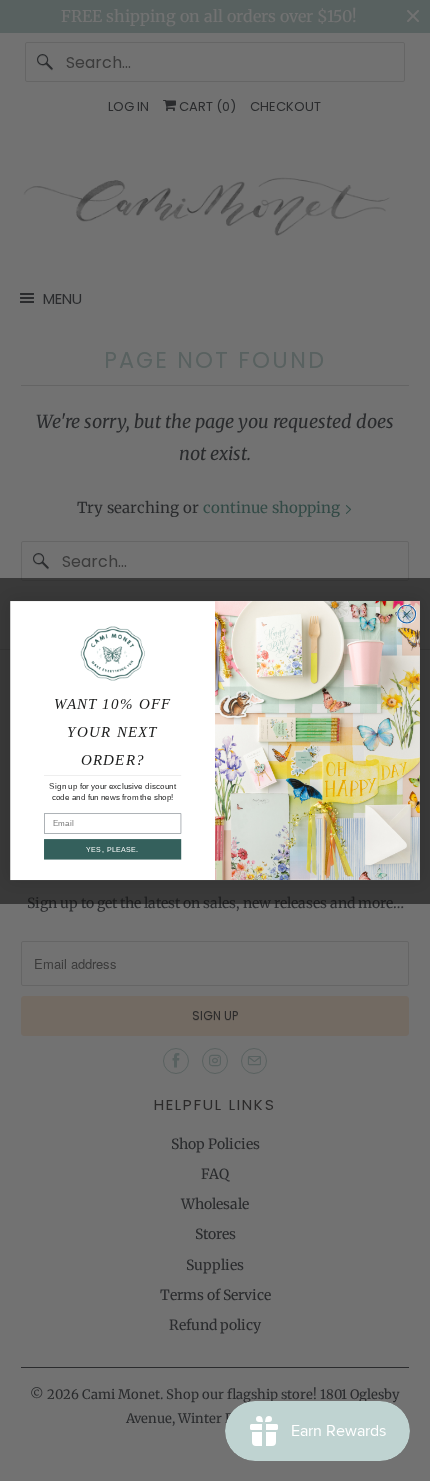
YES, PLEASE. (112, 849)
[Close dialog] (407, 614)
